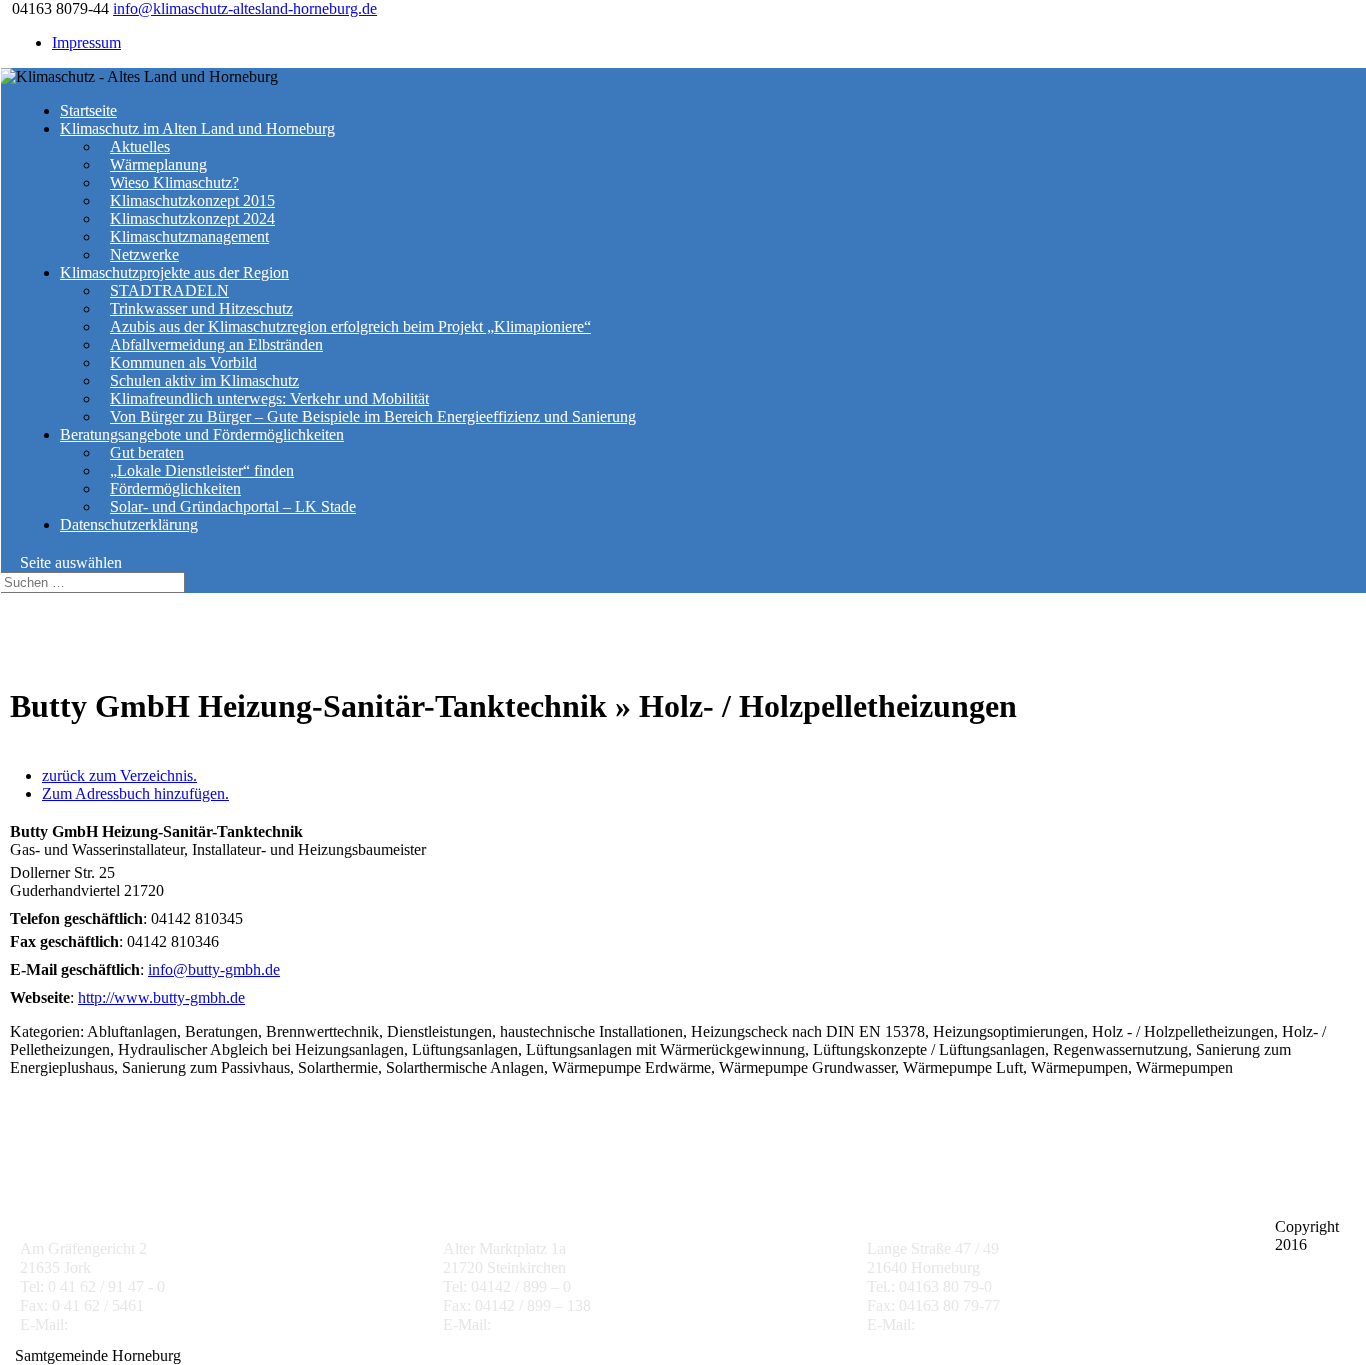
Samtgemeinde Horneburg (956, 1207)
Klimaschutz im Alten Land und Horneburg (197, 128)
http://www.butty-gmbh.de (161, 997)
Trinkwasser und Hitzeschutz (201, 308)
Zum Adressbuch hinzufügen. (135, 793)
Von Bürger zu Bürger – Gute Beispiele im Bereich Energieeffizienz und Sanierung (373, 416)
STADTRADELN (169, 290)
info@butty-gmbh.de (214, 969)
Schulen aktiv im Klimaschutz (204, 380)
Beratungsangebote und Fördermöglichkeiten (202, 434)
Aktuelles (140, 146)
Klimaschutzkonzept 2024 (192, 218)
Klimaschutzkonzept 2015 (192, 200)
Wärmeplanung (158, 164)
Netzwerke (144, 254)
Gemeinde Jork (72, 1207)
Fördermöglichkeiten (175, 488)
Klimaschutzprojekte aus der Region (174, 272)
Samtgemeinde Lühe (512, 1207)
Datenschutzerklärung (129, 524)
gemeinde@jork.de (132, 1324)
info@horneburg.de (981, 1324)
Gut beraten (147, 452)
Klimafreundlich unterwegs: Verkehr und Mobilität (269, 398)
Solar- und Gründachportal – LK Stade (233, 506)
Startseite (88, 110)
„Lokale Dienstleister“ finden (202, 470)
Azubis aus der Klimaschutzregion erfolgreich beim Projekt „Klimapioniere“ (350, 326)
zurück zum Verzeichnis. (119, 775)
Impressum (86, 42)
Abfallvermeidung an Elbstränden (216, 344)
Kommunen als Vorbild (183, 362)
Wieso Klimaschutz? (174, 182)
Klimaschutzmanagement (189, 236)
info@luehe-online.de (563, 1324)
